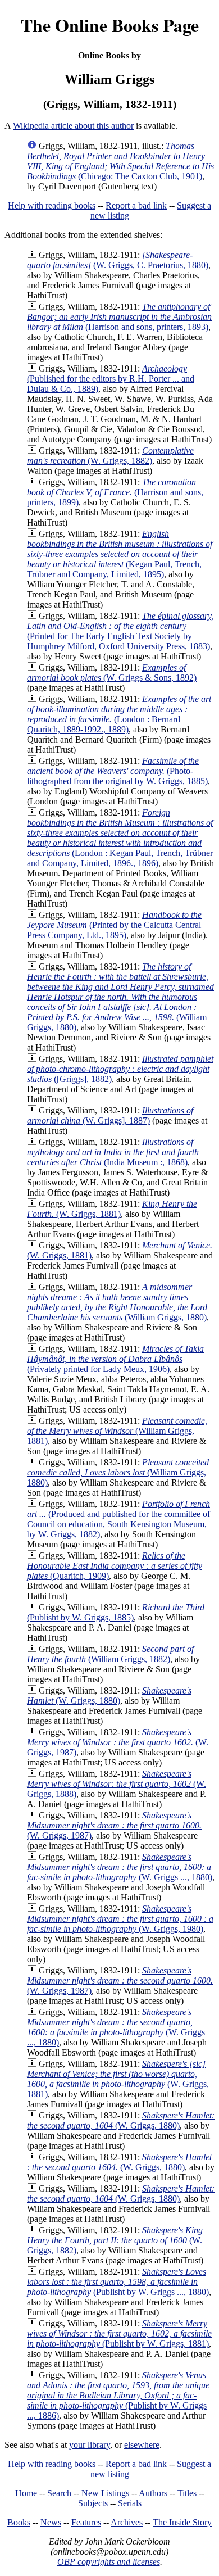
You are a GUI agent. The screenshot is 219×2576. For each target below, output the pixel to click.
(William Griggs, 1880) (120, 997)
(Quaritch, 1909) (115, 1566)
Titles (187, 2493)
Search (59, 2493)
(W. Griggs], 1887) (110, 1115)
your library (90, 2445)
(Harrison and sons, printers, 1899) (115, 492)
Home (26, 2493)
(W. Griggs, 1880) (109, 1696)
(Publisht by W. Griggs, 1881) (119, 2333)
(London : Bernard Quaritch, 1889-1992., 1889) (119, 714)
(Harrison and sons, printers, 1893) (119, 317)
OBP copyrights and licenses (109, 2562)
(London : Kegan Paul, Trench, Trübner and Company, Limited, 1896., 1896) (120, 838)
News (51, 2522)
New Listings (105, 2493)
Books (19, 2522)
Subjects (93, 2503)
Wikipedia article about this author (73, 126)
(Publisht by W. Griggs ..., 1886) (118, 2395)
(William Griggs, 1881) (117, 1431)
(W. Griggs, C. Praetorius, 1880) (118, 260)
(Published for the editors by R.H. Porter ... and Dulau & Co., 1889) (111, 379)
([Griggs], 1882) (120, 1069)
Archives (127, 2522)
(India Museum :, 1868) (113, 1152)
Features (86, 2522)
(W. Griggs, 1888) (117, 1784)
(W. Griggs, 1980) (120, 1919)
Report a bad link (136, 205)
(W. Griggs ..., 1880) (120, 1867)
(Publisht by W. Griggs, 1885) (116, 1612)
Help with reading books (52, 205)
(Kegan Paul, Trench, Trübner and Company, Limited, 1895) (120, 554)
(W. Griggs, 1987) (118, 1742)
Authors (153, 2493)
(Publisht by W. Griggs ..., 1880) (118, 2282)
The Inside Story (182, 2522)
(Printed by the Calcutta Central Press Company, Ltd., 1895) (114, 925)
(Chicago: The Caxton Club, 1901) (120, 161)
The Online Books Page (110, 25)
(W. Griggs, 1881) (112, 1209)
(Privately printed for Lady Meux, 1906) (115, 1359)
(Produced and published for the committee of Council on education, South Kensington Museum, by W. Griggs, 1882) (118, 1519)
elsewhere (142, 2445)
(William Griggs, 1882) (110, 1654)
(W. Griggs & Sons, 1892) (112, 673)
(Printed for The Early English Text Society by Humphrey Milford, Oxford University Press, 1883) (120, 631)
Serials (130, 2503)
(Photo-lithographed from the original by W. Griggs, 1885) (117, 771)
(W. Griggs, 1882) (110, 456)
